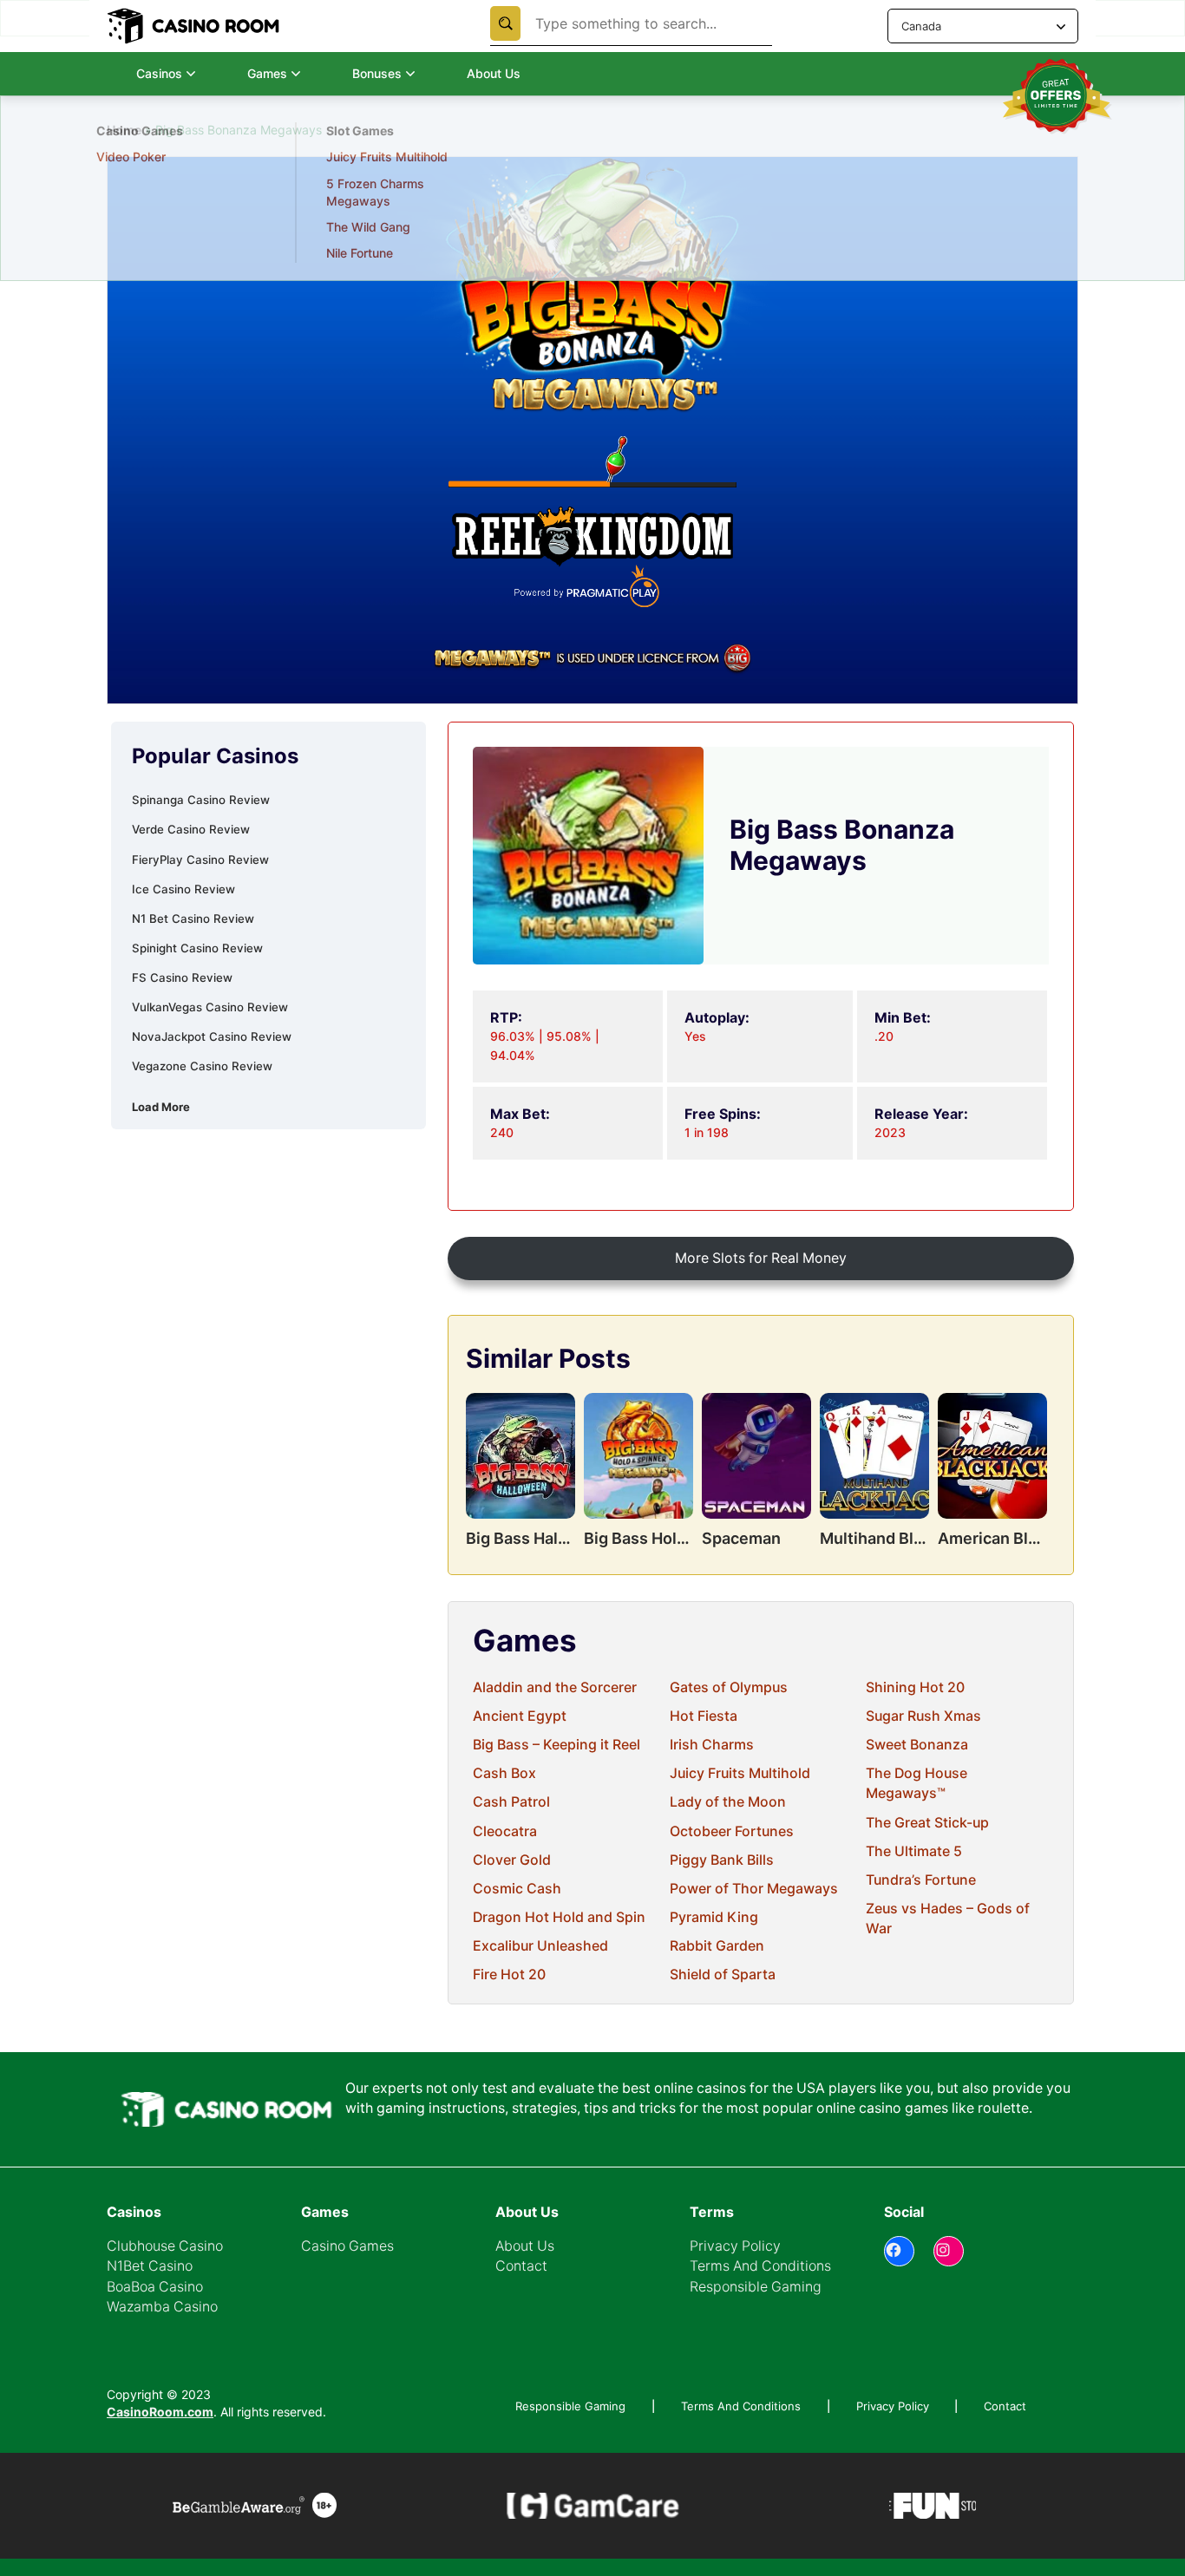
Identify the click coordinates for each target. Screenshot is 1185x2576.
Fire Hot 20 (509, 1974)
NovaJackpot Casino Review (212, 1036)
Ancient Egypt (520, 1716)
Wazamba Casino (162, 2307)
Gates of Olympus (729, 1687)
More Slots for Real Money (761, 1258)
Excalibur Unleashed (540, 1946)
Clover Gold (512, 1860)
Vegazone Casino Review (202, 1066)
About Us (494, 73)
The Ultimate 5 (914, 1851)
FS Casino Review (182, 977)
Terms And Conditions (760, 2266)
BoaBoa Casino (155, 2287)
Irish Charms (712, 1745)
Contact (521, 2266)
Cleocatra (505, 1831)
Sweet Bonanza (917, 1745)
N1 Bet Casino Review (193, 919)
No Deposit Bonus (147, 157)
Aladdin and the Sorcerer (555, 1687)
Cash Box (504, 1773)
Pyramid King (714, 1917)
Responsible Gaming (756, 2287)
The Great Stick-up (927, 1823)
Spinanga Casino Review (201, 800)
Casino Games (347, 2246)
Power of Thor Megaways (754, 1889)
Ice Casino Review (183, 889)
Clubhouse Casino (165, 2246)
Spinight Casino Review (197, 948)
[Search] (505, 23)
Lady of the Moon (728, 1802)
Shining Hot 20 (915, 1687)
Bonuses (377, 73)
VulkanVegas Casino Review (210, 1007)
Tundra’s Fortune (921, 1880)
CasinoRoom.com (160, 2412)
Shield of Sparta (723, 1974)
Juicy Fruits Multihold (740, 1773)
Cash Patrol (511, 1802)
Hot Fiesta (704, 1716)
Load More (161, 1107)
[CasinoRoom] (195, 26)
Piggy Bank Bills (722, 1860)
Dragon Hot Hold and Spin (559, 1917)
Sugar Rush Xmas (923, 1716)
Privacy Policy (735, 2246)
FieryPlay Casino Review (200, 860)
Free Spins (127, 183)
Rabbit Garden (717, 1946)
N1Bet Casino (150, 2266)
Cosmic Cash (517, 1889)
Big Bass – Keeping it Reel (556, 1745)
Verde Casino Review (191, 829)
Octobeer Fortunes (732, 1831)
